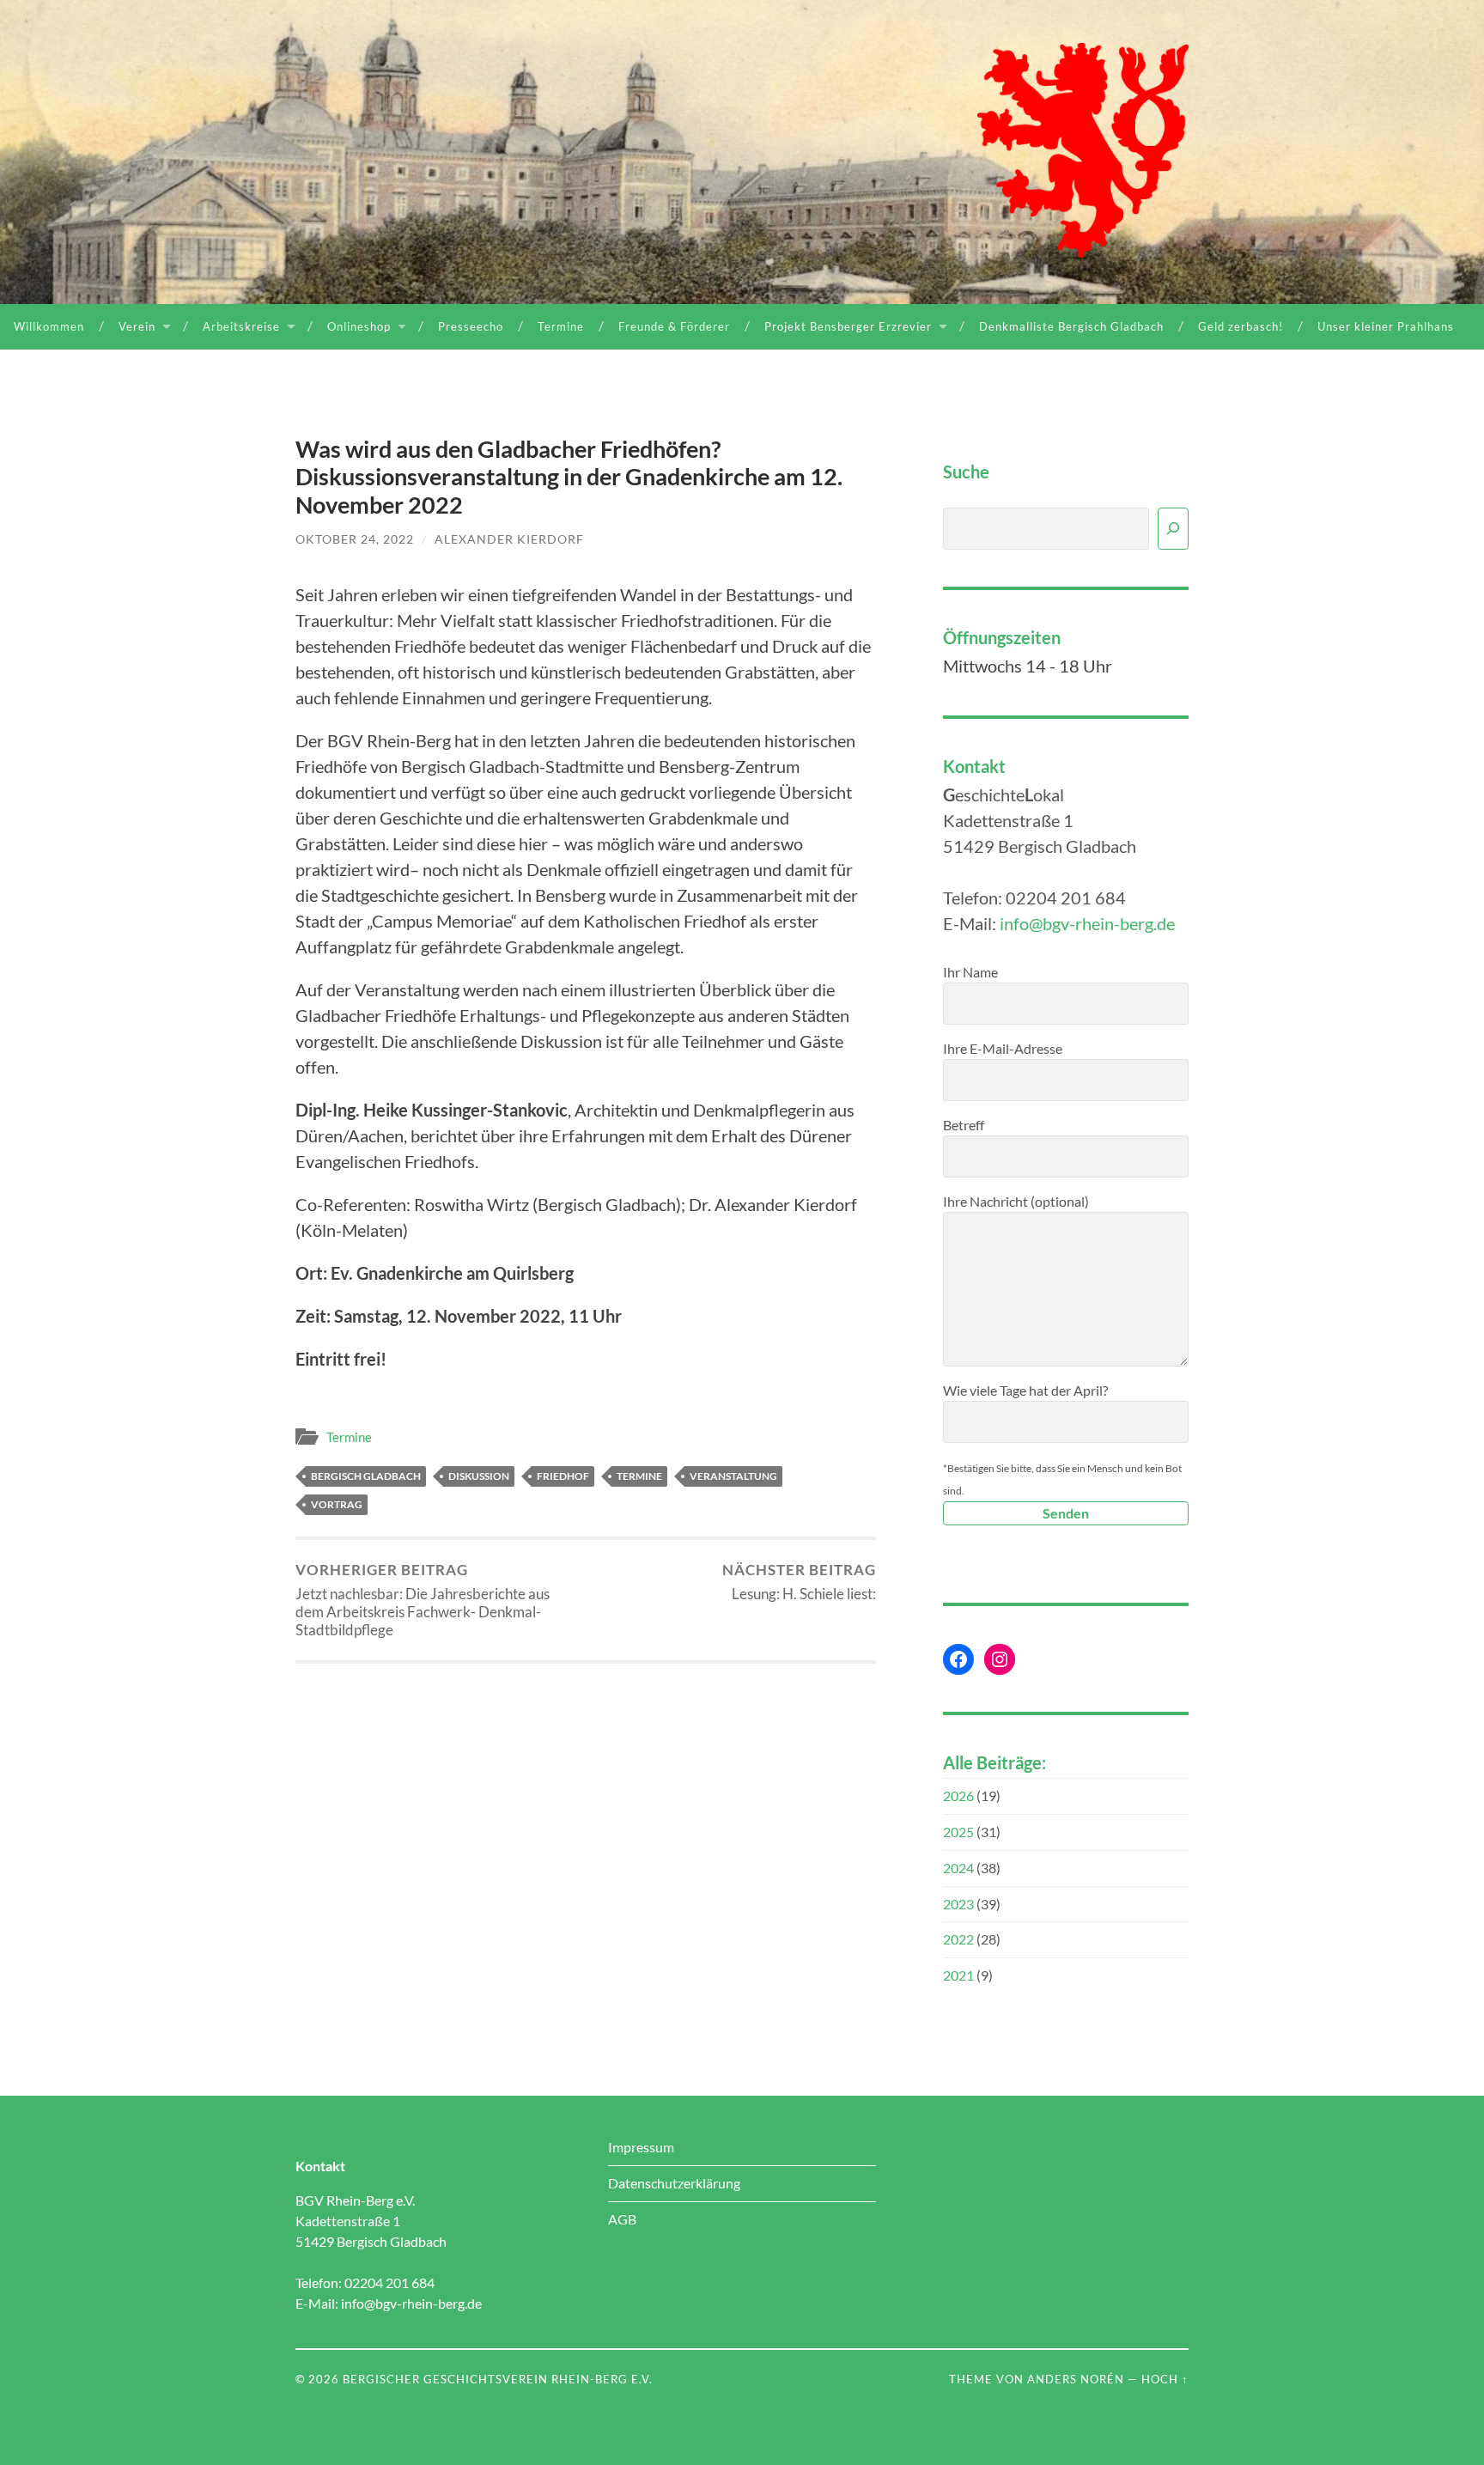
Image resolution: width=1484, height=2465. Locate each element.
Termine (561, 326)
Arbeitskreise (241, 326)
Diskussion (479, 1476)
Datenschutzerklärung (674, 2183)
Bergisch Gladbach (366, 1476)
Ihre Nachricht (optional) (1016, 1201)
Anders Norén (1076, 2379)
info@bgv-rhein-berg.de (1087, 923)
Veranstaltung (733, 1476)
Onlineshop (359, 326)
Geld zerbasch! (1241, 326)
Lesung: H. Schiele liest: (799, 1582)
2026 (958, 1795)
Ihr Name (970, 972)
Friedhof (563, 1476)
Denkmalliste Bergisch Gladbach (1071, 326)
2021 (958, 1975)
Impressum (641, 2147)
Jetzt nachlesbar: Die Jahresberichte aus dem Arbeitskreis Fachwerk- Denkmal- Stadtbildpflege (423, 1600)
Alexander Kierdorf (509, 539)
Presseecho (471, 326)
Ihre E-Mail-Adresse (1003, 1048)
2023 (958, 1904)
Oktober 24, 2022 (355, 539)
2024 (958, 1868)
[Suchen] (1173, 529)
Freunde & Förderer (674, 326)
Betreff (964, 1125)
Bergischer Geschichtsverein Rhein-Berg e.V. (498, 2379)
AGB (622, 2219)
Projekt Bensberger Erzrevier (848, 326)
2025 (958, 1832)
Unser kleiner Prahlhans (1386, 326)
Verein (137, 326)
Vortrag (337, 1504)
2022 (958, 1939)
